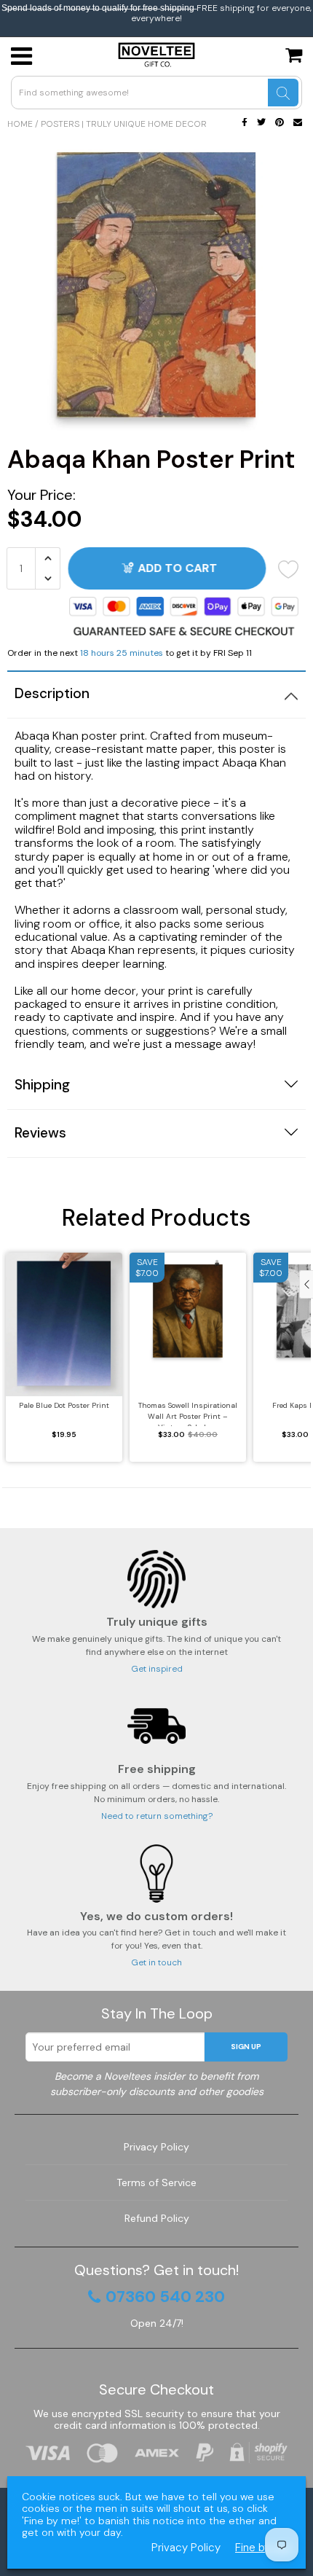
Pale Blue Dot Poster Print (64, 1405)
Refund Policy (157, 2218)
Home (20, 124)
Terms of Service (156, 2182)
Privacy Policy (156, 2147)
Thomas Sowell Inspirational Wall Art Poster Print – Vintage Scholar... (188, 1413)
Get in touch (156, 1962)
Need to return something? (157, 1816)
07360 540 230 (165, 2297)
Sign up (246, 2047)
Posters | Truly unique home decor (124, 124)
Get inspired (157, 1669)
